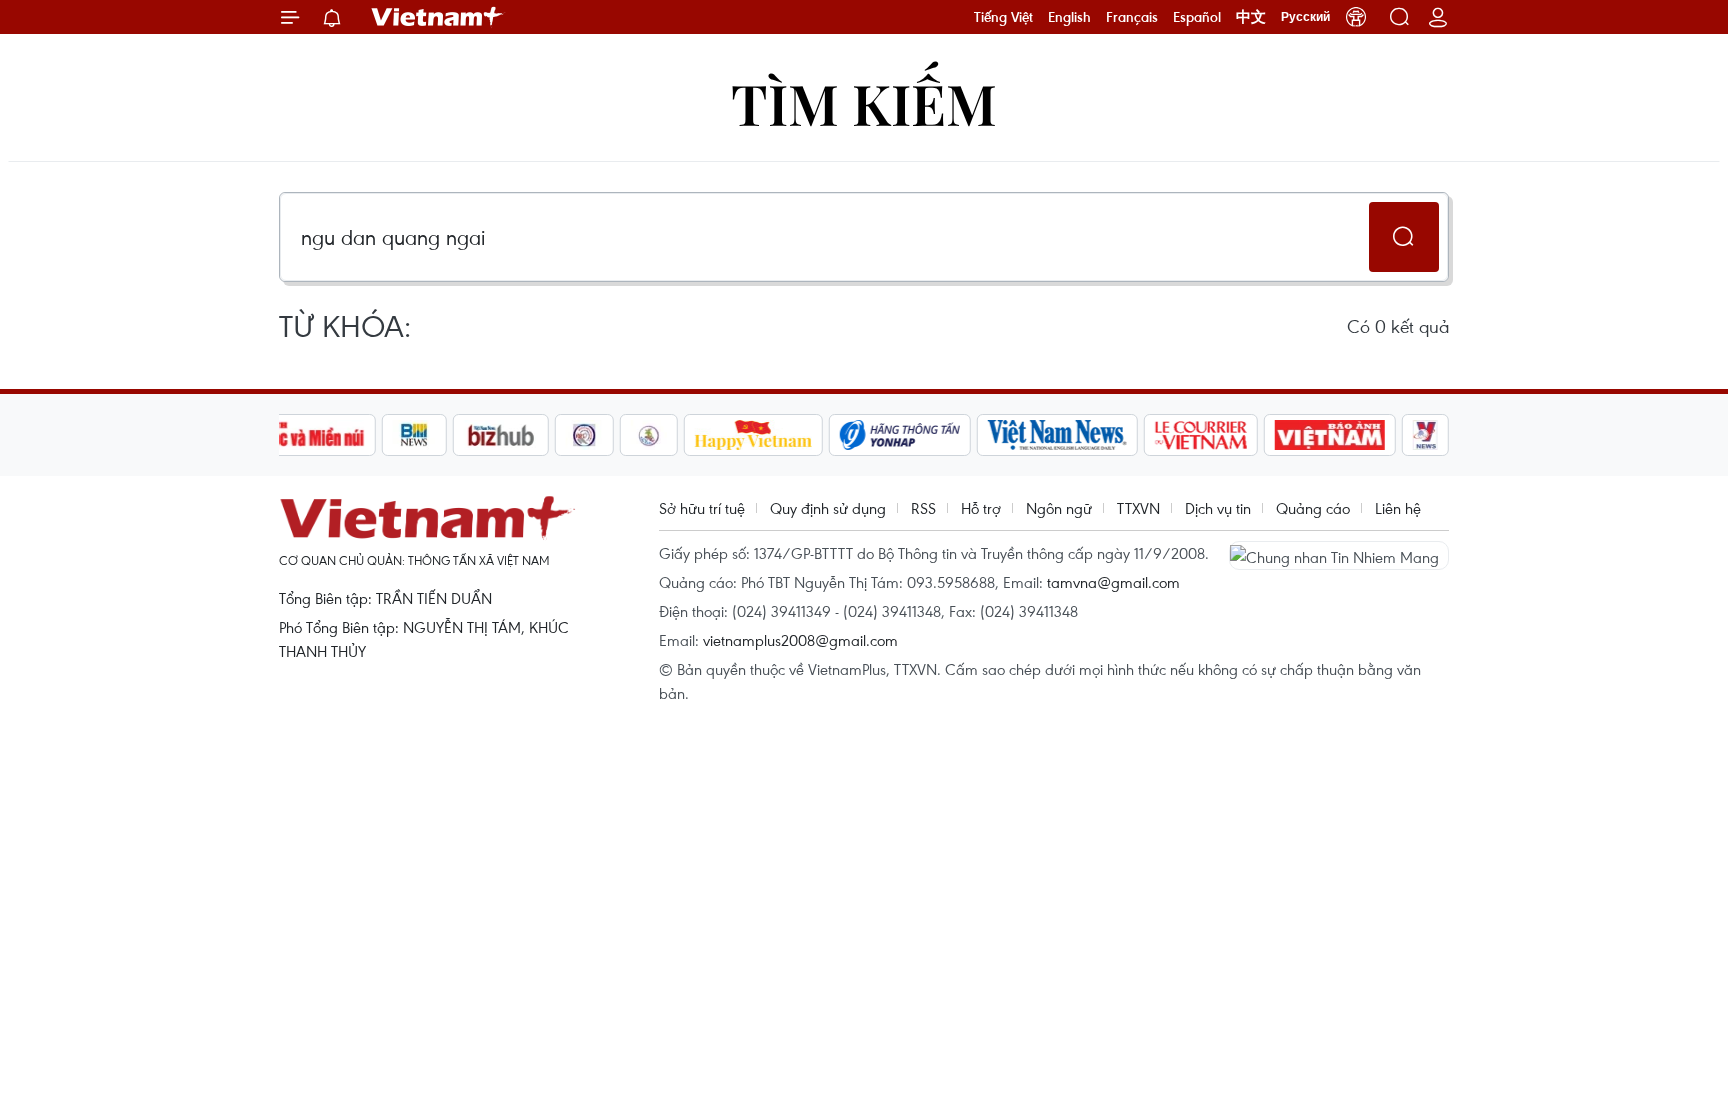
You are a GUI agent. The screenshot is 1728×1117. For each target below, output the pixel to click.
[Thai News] (649, 435)
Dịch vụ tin (1218, 508)
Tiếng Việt (1003, 17)
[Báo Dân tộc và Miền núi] (303, 435)
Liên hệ (1398, 508)
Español (1197, 17)
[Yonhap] (900, 435)
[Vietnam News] (1057, 435)
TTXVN (1138, 508)
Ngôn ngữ (1059, 508)
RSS (923, 508)
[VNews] (1425, 435)
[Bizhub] (501, 435)
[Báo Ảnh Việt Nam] (1330, 435)
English (1069, 17)
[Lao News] (585, 435)
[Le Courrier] (1201, 435)
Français (1132, 17)
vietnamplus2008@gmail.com (800, 640)
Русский (1305, 17)
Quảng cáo (1313, 508)
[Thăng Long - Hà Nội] (1356, 17)
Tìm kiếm (864, 102)
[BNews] (414, 435)
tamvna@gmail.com (1113, 582)
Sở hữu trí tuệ (702, 508)
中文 (1251, 17)
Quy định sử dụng (828, 508)
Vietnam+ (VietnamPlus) (438, 17)
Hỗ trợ (981, 508)
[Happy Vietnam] (753, 435)
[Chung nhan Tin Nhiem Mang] (1339, 555)
